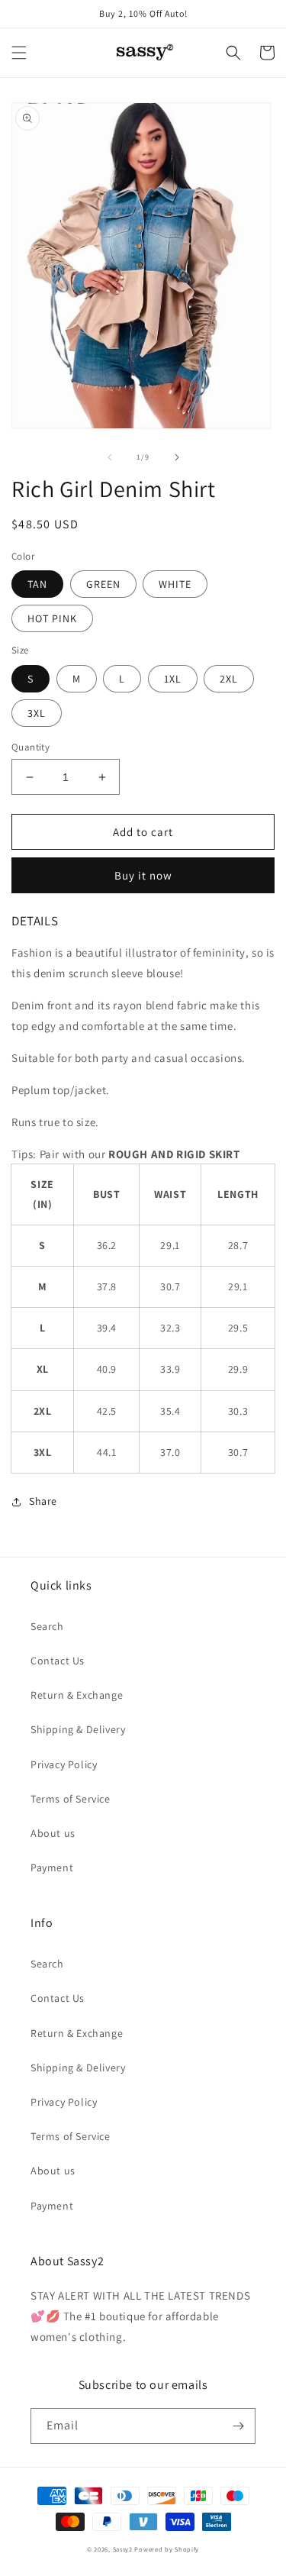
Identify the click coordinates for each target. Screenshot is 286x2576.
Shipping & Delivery (78, 1729)
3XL (37, 713)
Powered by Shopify (167, 2549)
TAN (37, 584)
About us (53, 1833)
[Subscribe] (238, 2426)
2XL (229, 679)
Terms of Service (71, 1799)
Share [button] (43, 1501)
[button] (19, 53)
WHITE (175, 584)
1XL (173, 679)
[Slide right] (177, 457)
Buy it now (143, 875)
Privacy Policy (64, 1764)
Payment (52, 1867)
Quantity (31, 747)
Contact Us (58, 1661)
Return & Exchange (77, 1695)
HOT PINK (52, 618)
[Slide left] (110, 457)
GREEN (103, 584)
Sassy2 (123, 2549)
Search (47, 1626)
